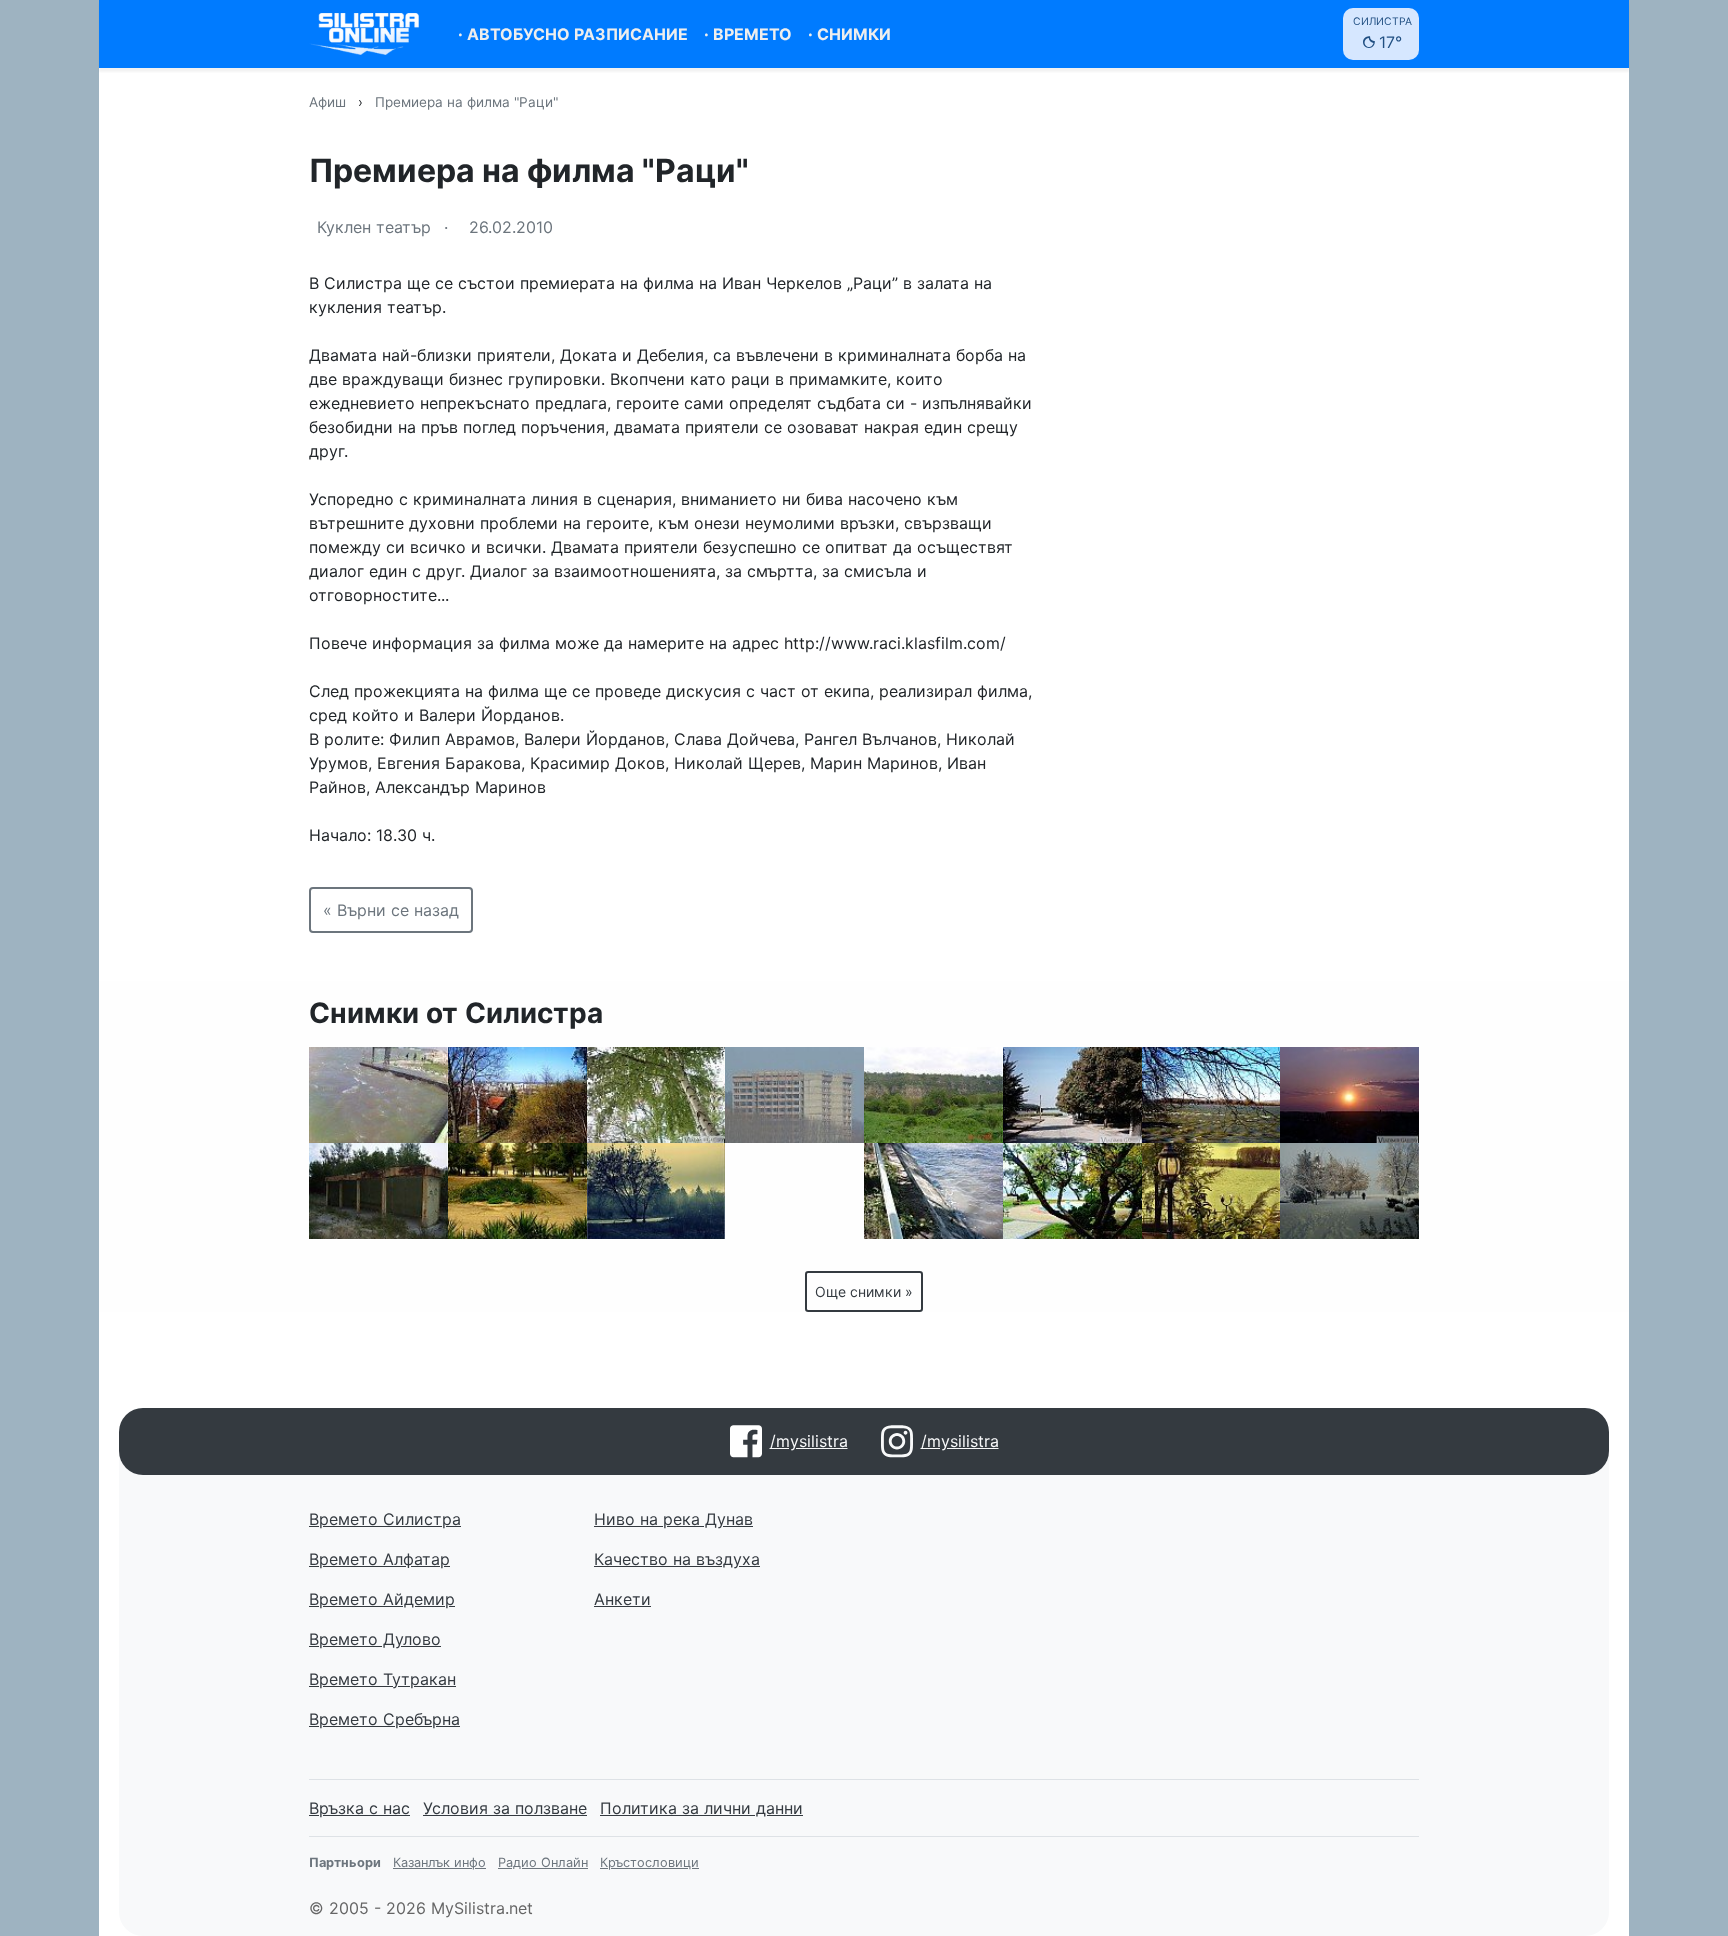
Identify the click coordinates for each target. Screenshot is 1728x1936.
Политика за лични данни (701, 1808)
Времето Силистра (385, 1519)
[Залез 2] (1349, 1095)
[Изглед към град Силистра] (517, 1095)
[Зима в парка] (1349, 1191)
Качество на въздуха (677, 1559)
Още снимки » (864, 1291)
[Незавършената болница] (794, 1095)
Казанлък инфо (439, 1862)
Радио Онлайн (543, 1862)
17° (1382, 33)
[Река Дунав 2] (933, 1191)
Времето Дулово (375, 1639)
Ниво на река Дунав (673, 1519)
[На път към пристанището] (1072, 1095)
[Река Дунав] (1211, 1095)
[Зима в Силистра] (656, 1191)
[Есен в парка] (517, 1191)
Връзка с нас (359, 1808)
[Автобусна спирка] (378, 1191)
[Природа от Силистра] (933, 1095)
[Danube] (1211, 1191)
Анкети (622, 1599)
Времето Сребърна (384, 1719)
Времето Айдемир (382, 1599)
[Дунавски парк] (1072, 1191)
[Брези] (656, 1095)
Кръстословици (649, 1862)
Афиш (327, 102)
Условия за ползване (505, 1808)
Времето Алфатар (379, 1559)
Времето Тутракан (382, 1679)
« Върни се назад (391, 910)
